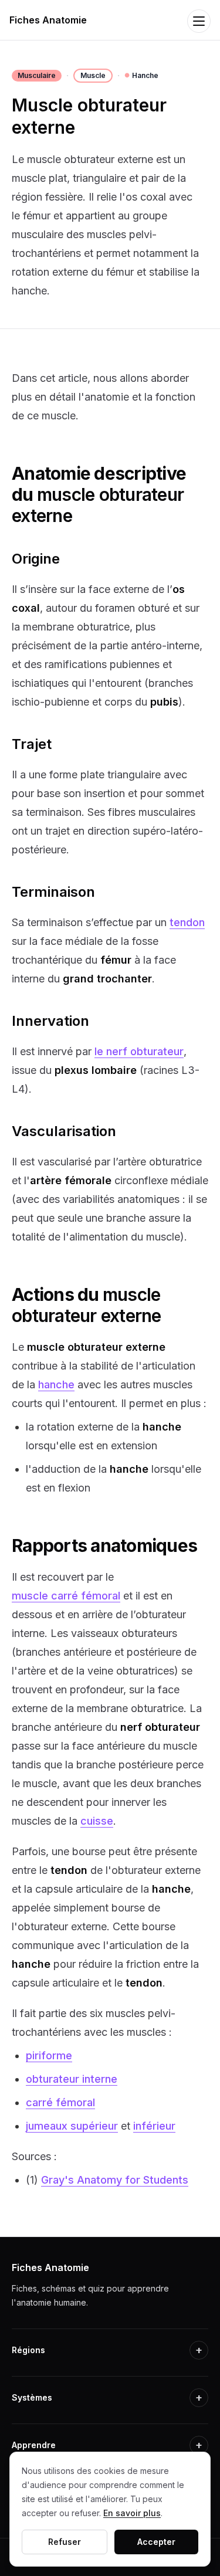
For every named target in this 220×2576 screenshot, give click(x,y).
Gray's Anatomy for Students (115, 2180)
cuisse (97, 1821)
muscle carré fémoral (66, 1596)
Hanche (141, 75)
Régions (107, 2350)
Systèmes (107, 2397)
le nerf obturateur (139, 1051)
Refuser (65, 2542)
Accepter (156, 2542)
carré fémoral (60, 2102)
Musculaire (37, 75)
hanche (56, 1384)
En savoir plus (132, 2513)
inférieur (154, 2126)
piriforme (49, 2055)
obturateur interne (72, 2079)
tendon (187, 922)
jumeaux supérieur (72, 2126)
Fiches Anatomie (48, 20)
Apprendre (107, 2445)
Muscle (93, 75)
